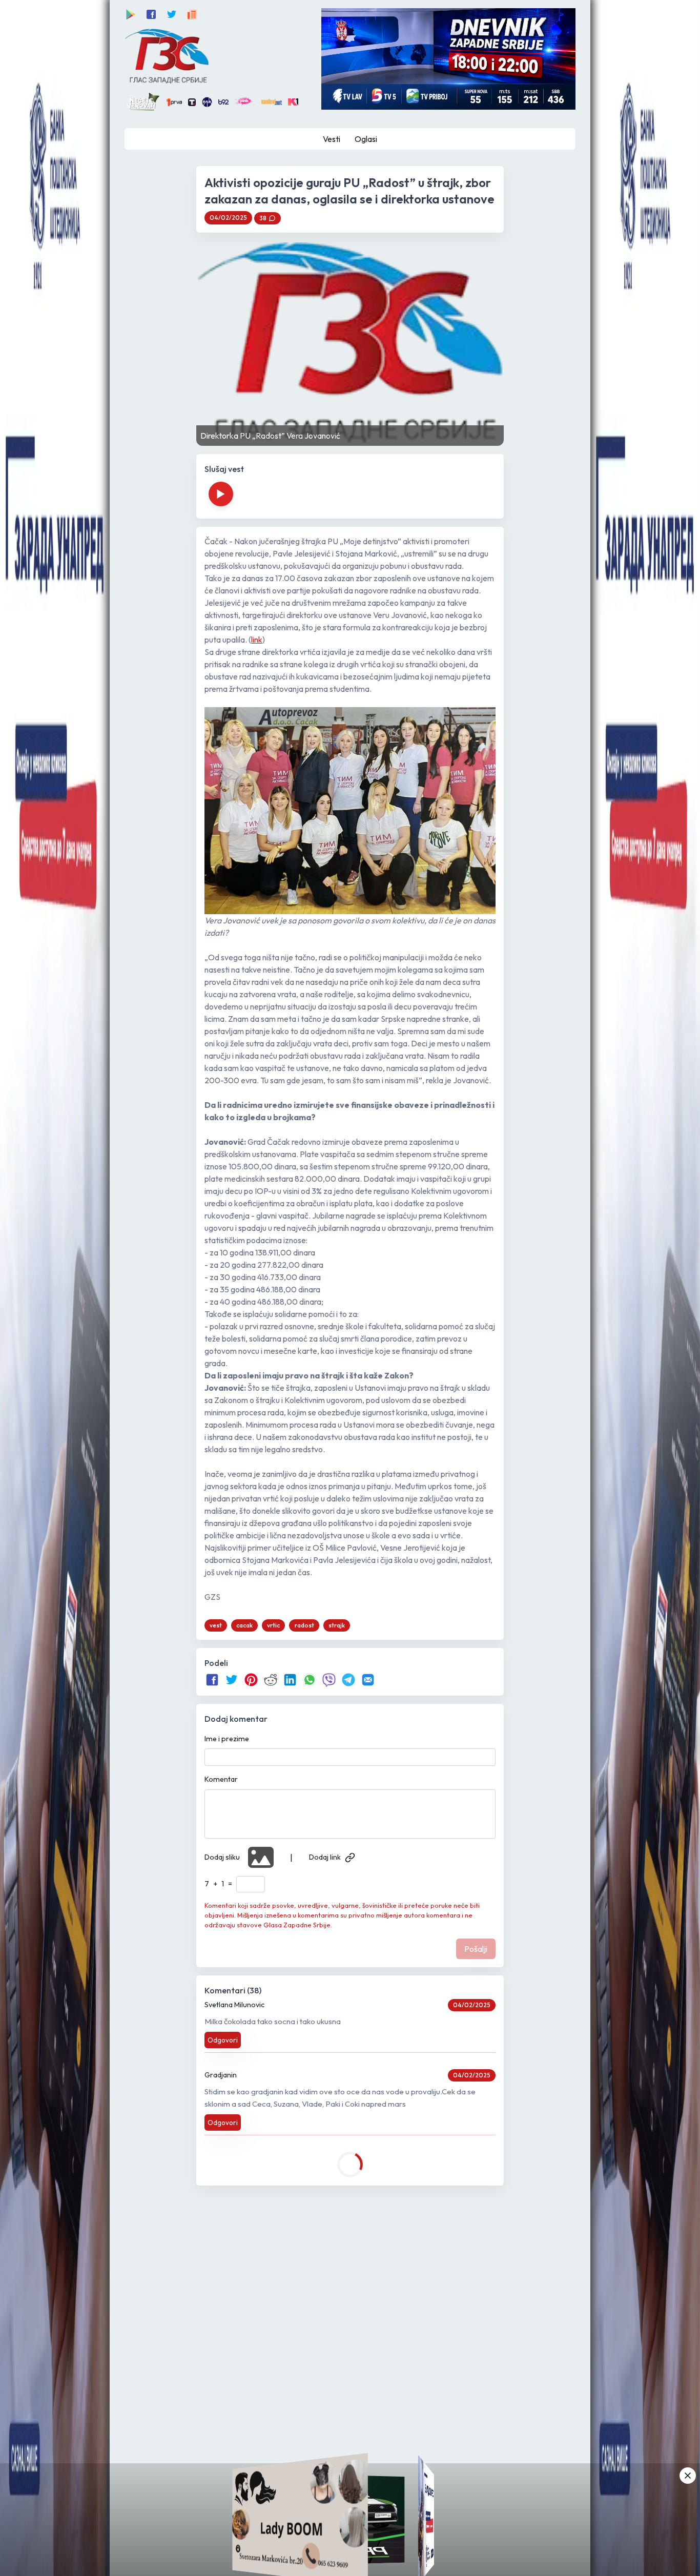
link (257, 640)
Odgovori (223, 2040)
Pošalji (476, 1949)
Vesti (332, 139)
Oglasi (366, 139)
